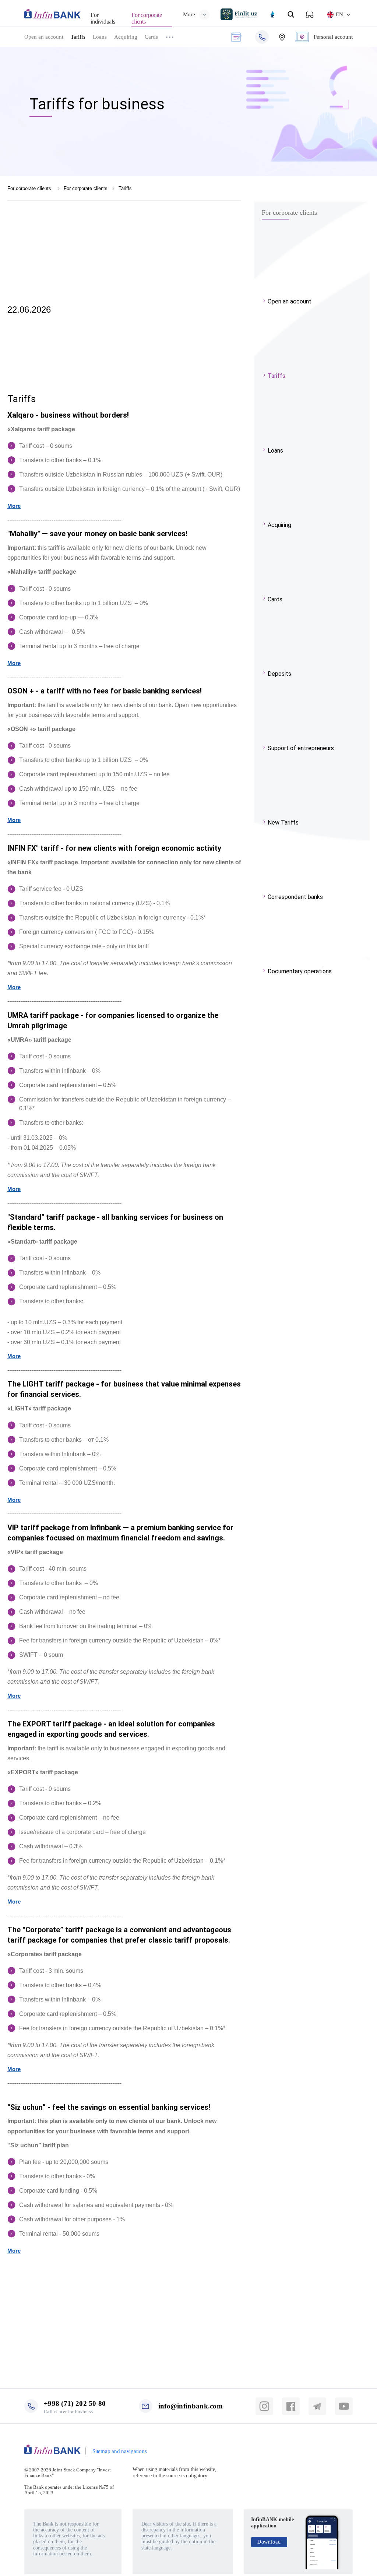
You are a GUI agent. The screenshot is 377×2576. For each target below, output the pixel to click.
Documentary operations (300, 971)
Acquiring (126, 37)
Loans (100, 37)
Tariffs (78, 37)
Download (269, 2542)
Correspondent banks (295, 897)
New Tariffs (283, 823)
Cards (151, 37)
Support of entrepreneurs (301, 748)
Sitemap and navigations (119, 2451)
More (14, 506)
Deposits (279, 674)
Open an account (44, 37)
